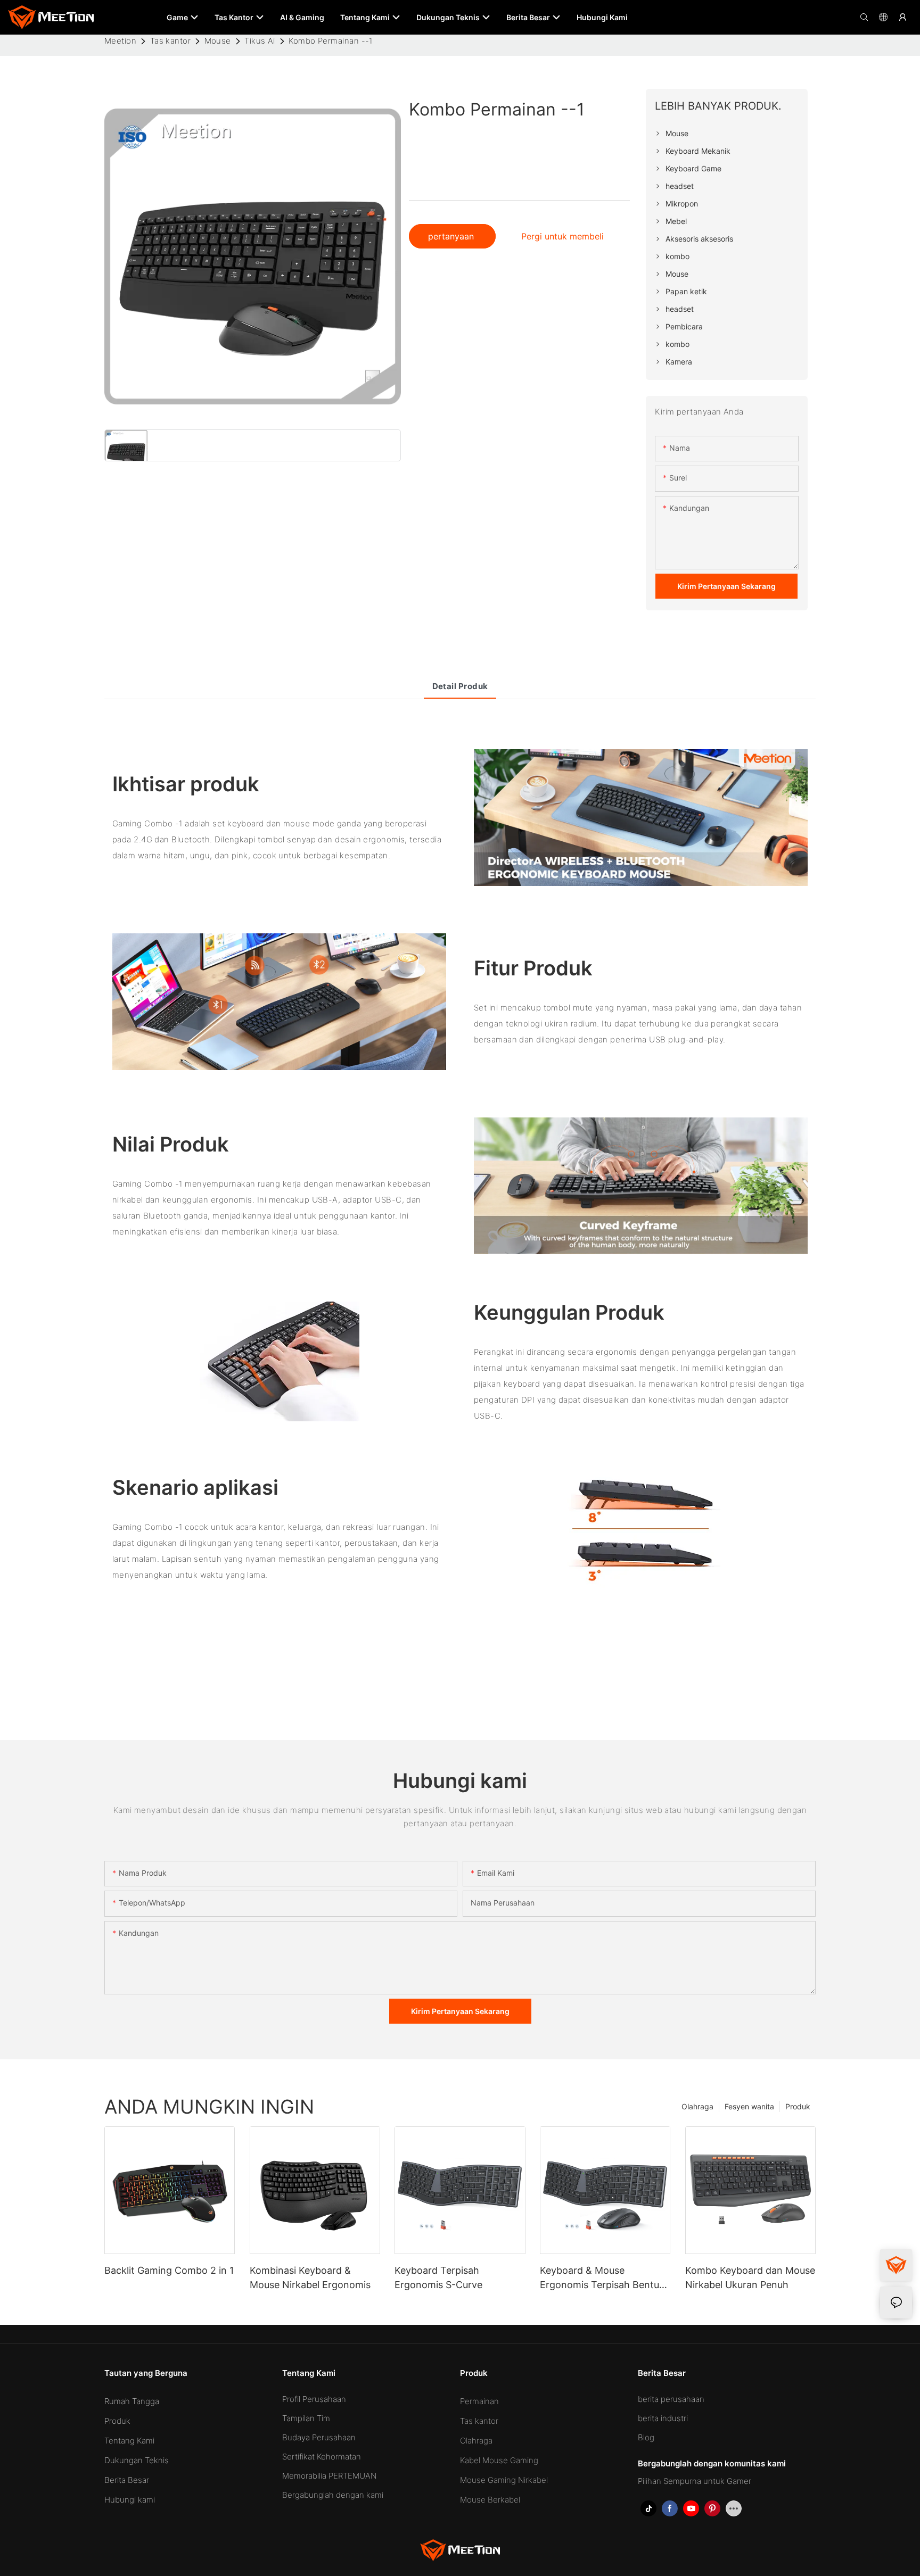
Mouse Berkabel (490, 2500)
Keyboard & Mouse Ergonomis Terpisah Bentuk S (602, 2278)
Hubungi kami (130, 2500)
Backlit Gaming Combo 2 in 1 (169, 2270)
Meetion (120, 41)
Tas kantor (171, 41)
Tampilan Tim (306, 2418)
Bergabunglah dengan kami (333, 2495)
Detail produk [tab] (460, 686)
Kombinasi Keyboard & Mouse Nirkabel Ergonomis (310, 2277)
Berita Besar (127, 2480)
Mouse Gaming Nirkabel (504, 2480)
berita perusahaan (671, 2399)
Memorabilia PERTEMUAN (329, 2476)
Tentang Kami (129, 2441)
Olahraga (697, 2106)
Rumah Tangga (132, 2401)
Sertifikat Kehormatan (322, 2457)
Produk (798, 2106)
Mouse (218, 41)
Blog (646, 2437)
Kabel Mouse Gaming (499, 2460)
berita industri (663, 2418)
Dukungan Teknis (137, 2460)
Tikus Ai (260, 41)
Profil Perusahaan (314, 2399)
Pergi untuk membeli (562, 236)
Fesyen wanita (749, 2106)
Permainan (479, 2401)
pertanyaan (452, 236)
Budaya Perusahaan (319, 2437)
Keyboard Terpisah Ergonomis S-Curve (438, 2277)
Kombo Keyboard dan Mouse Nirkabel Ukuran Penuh (750, 2277)
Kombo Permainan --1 (331, 41)
